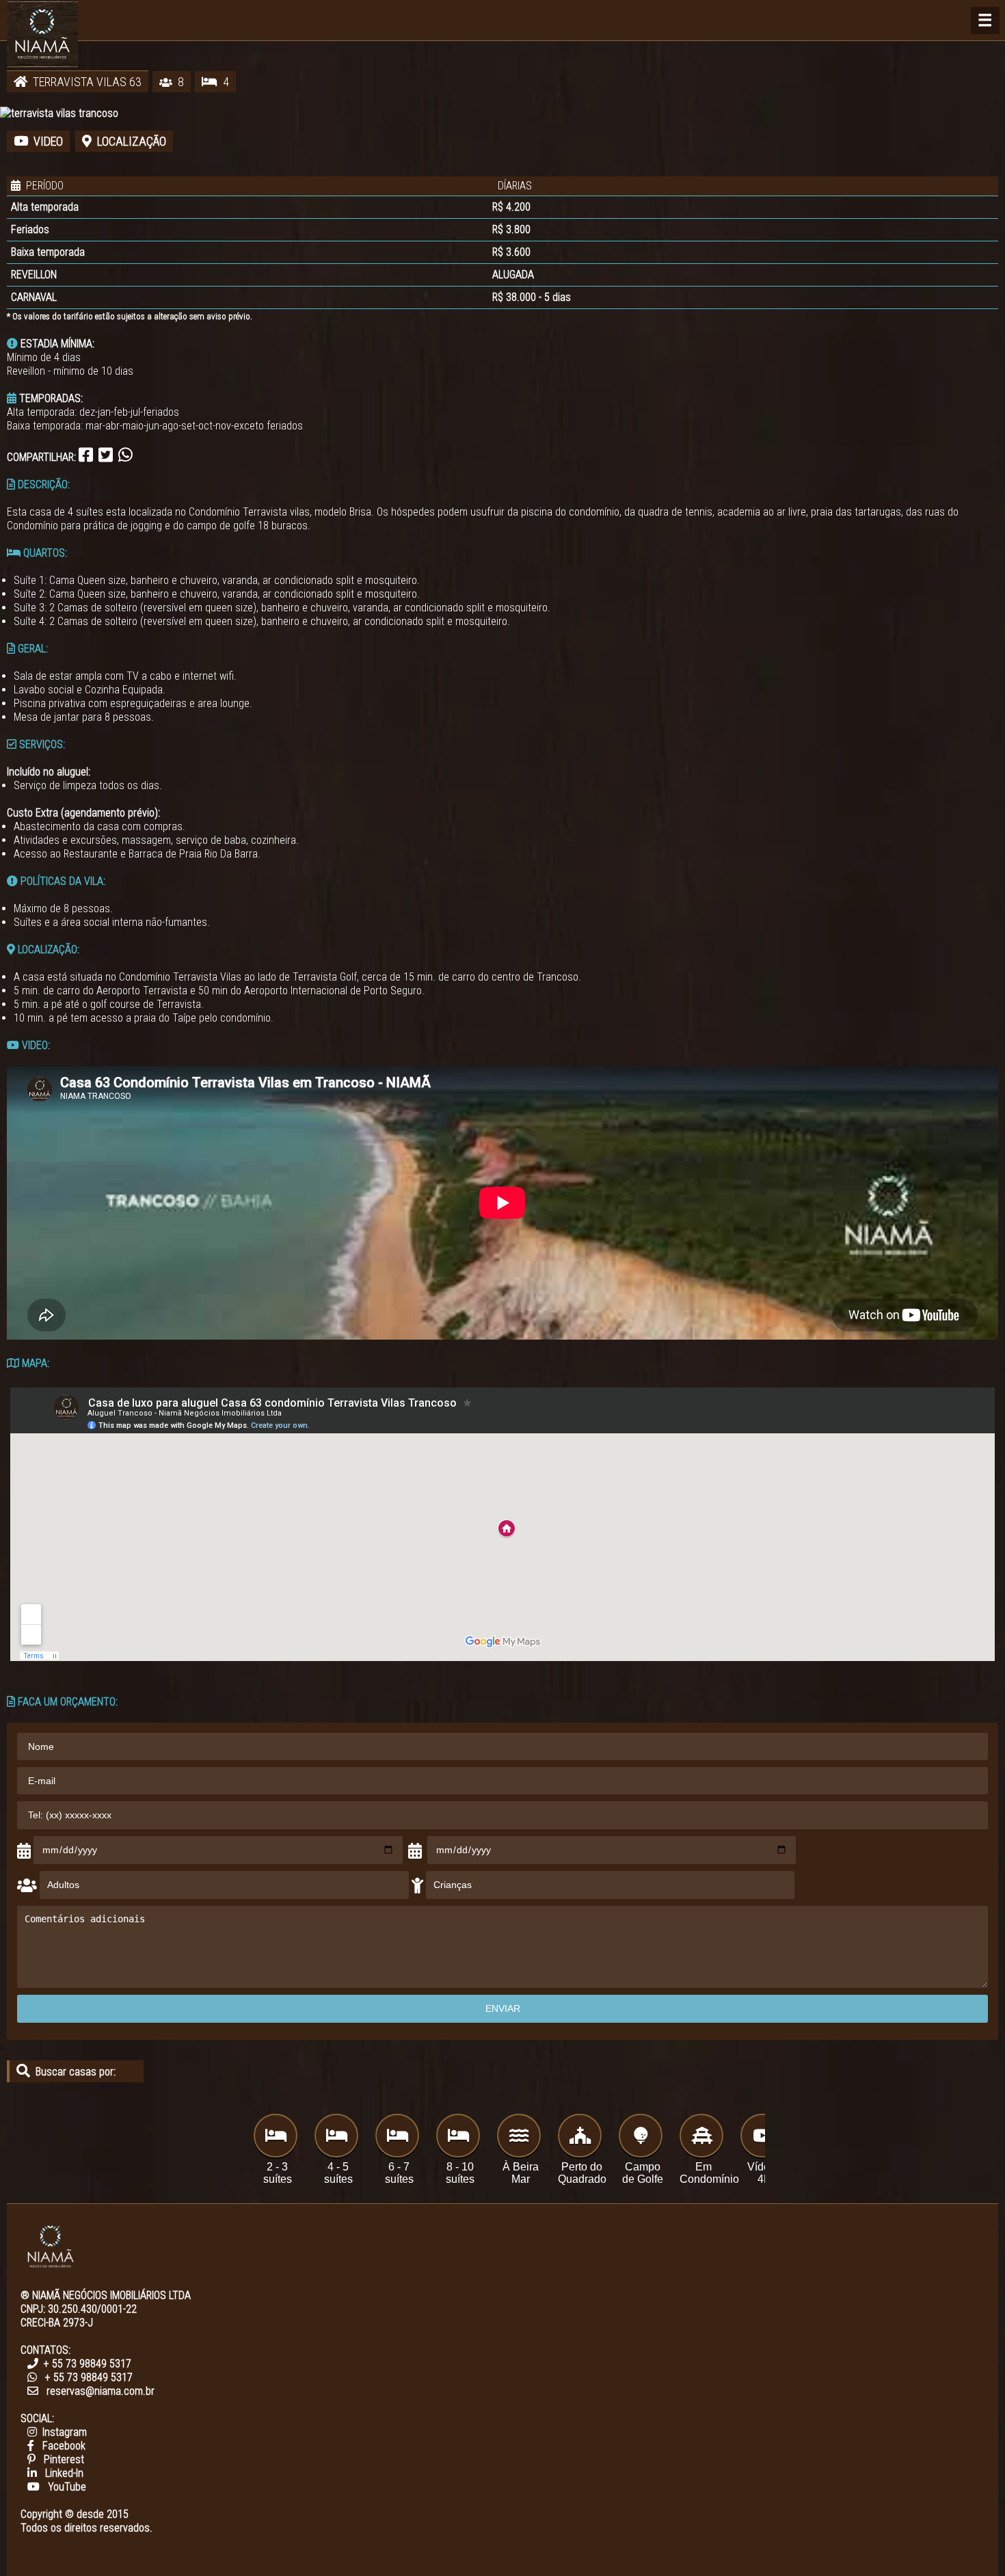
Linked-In (64, 2473)
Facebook (64, 2446)
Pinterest (64, 2459)
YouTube (67, 2487)
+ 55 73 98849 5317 (88, 2364)
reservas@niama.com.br (100, 2391)
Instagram (65, 2432)
